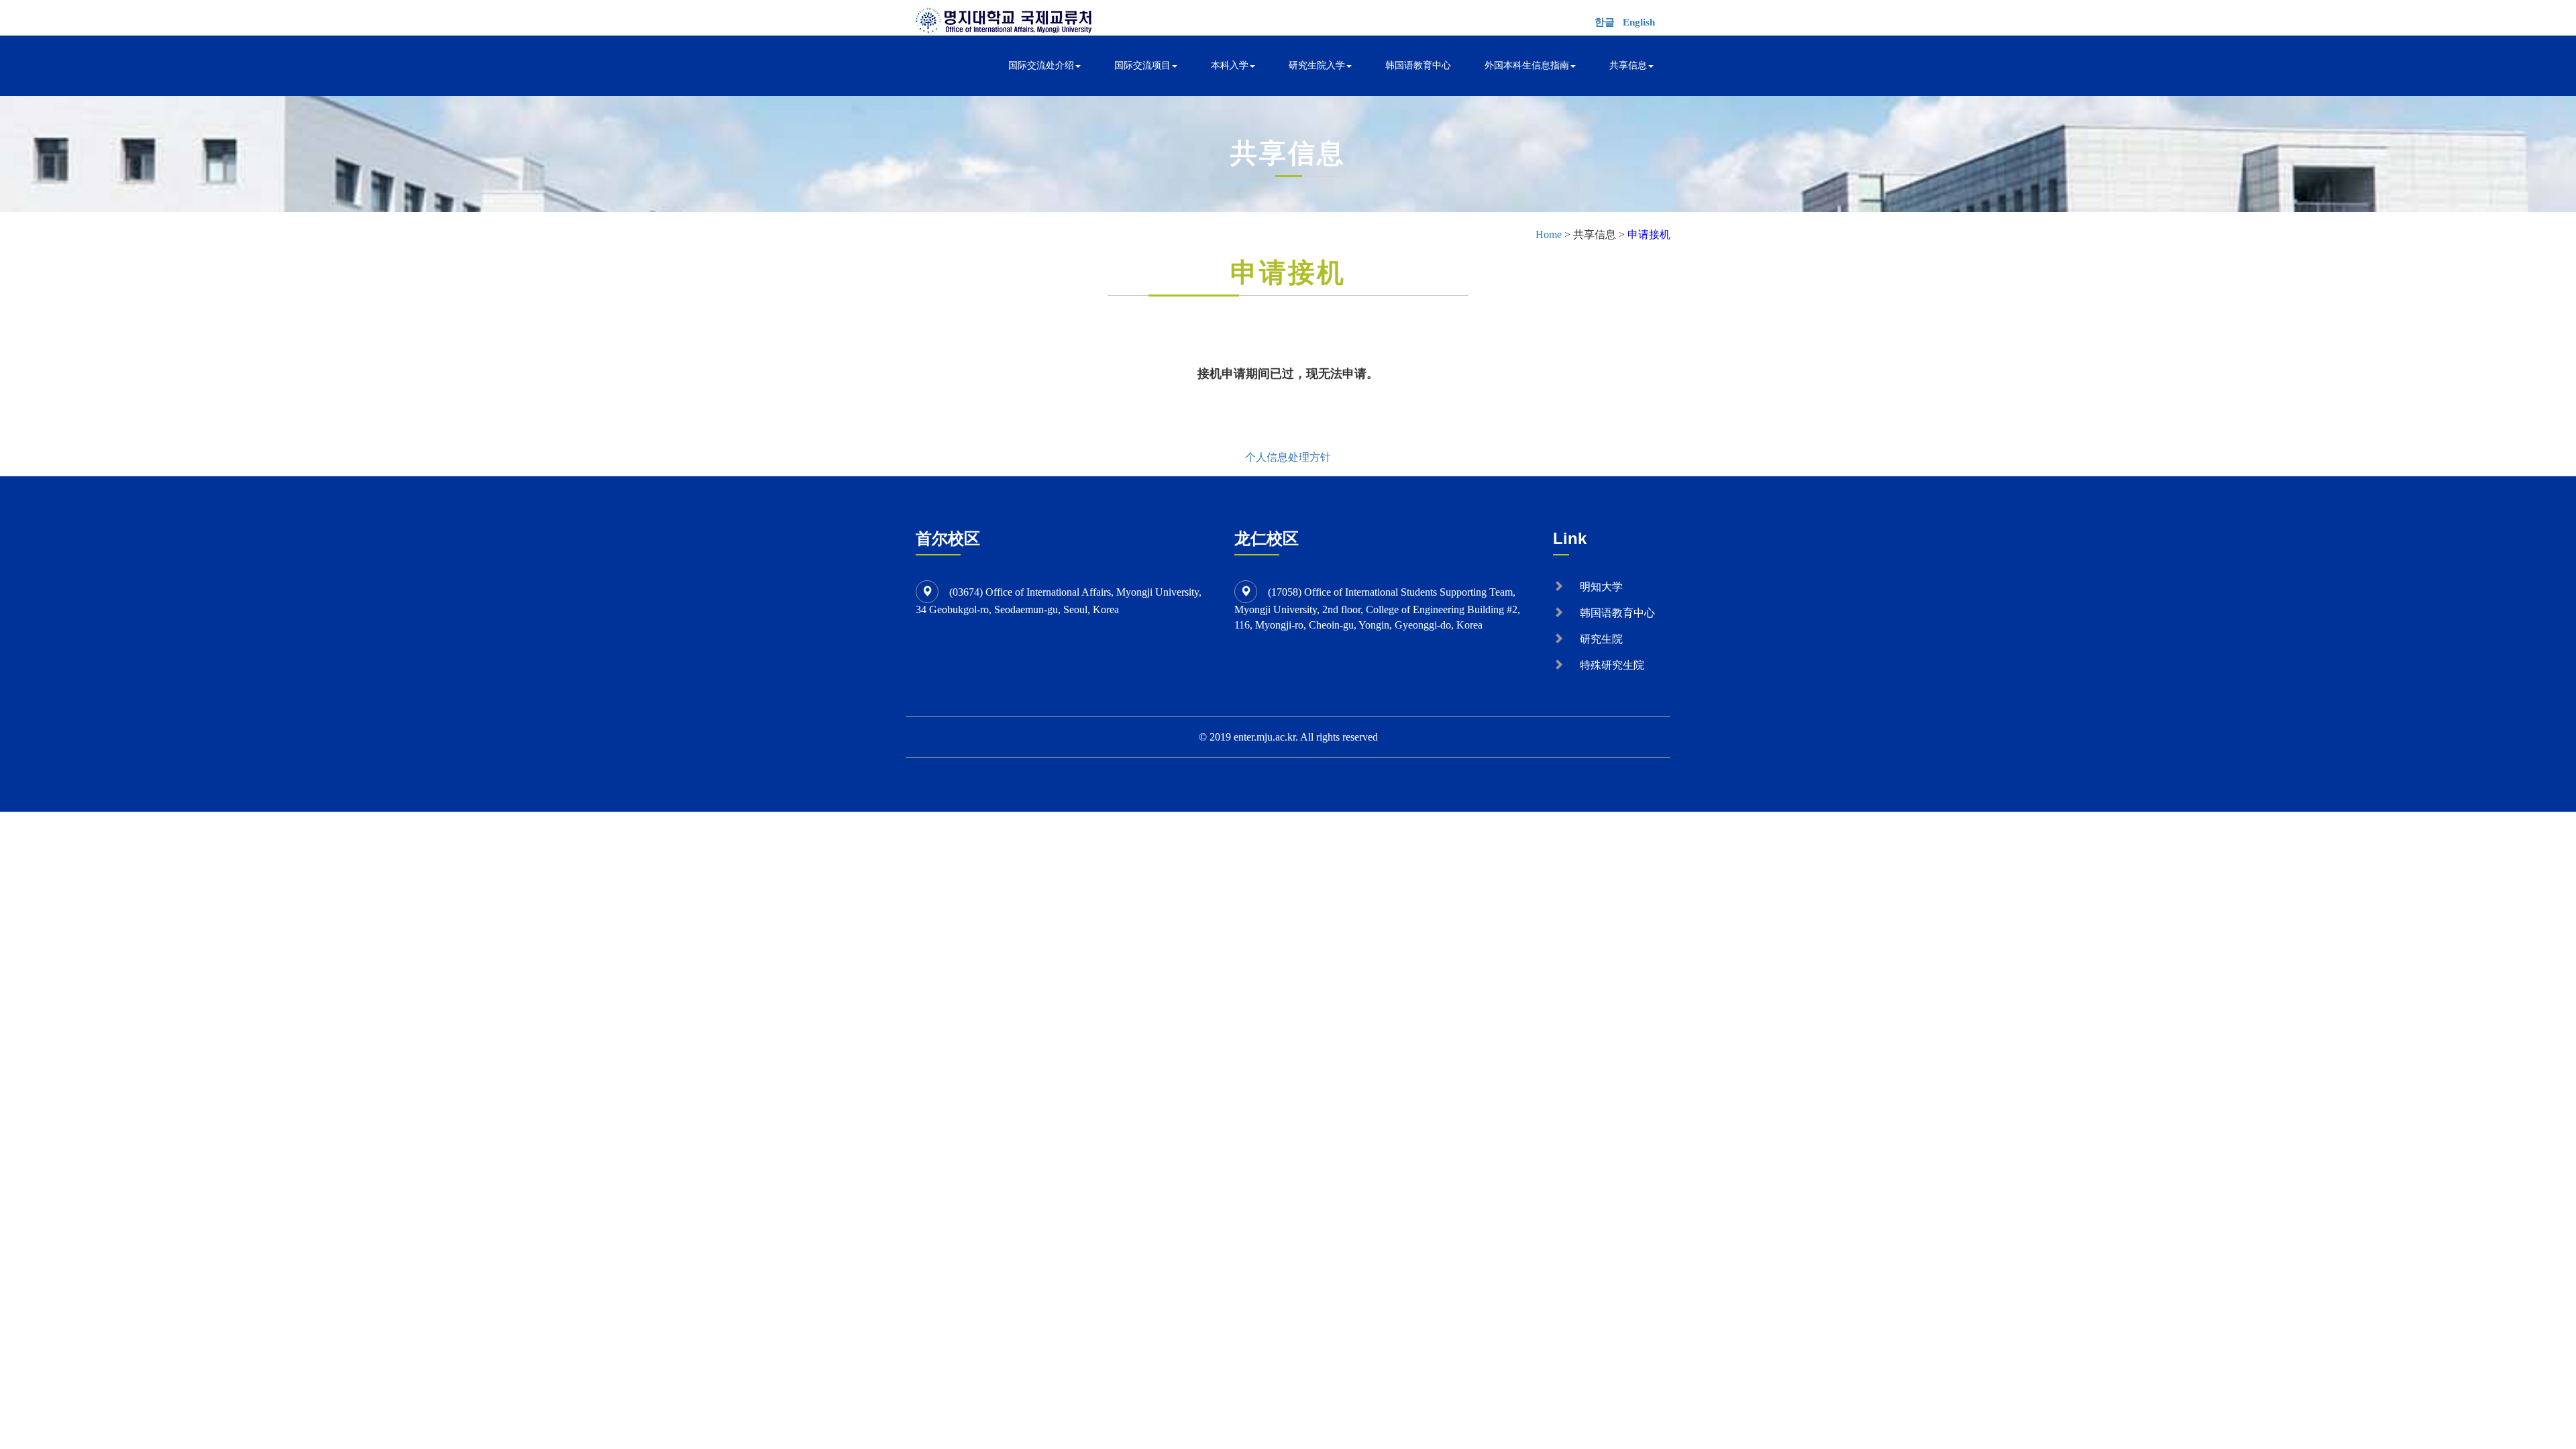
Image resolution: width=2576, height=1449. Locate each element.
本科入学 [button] (1230, 65)
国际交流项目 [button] (1142, 65)
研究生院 (1601, 639)
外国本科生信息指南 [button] (1527, 65)
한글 (1605, 22)
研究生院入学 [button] (1317, 65)
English (1639, 22)
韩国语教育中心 (1418, 65)
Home (1549, 234)
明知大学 (1601, 587)
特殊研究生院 (1612, 665)
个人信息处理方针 (1288, 457)
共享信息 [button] (1628, 65)
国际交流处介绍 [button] (1041, 65)
